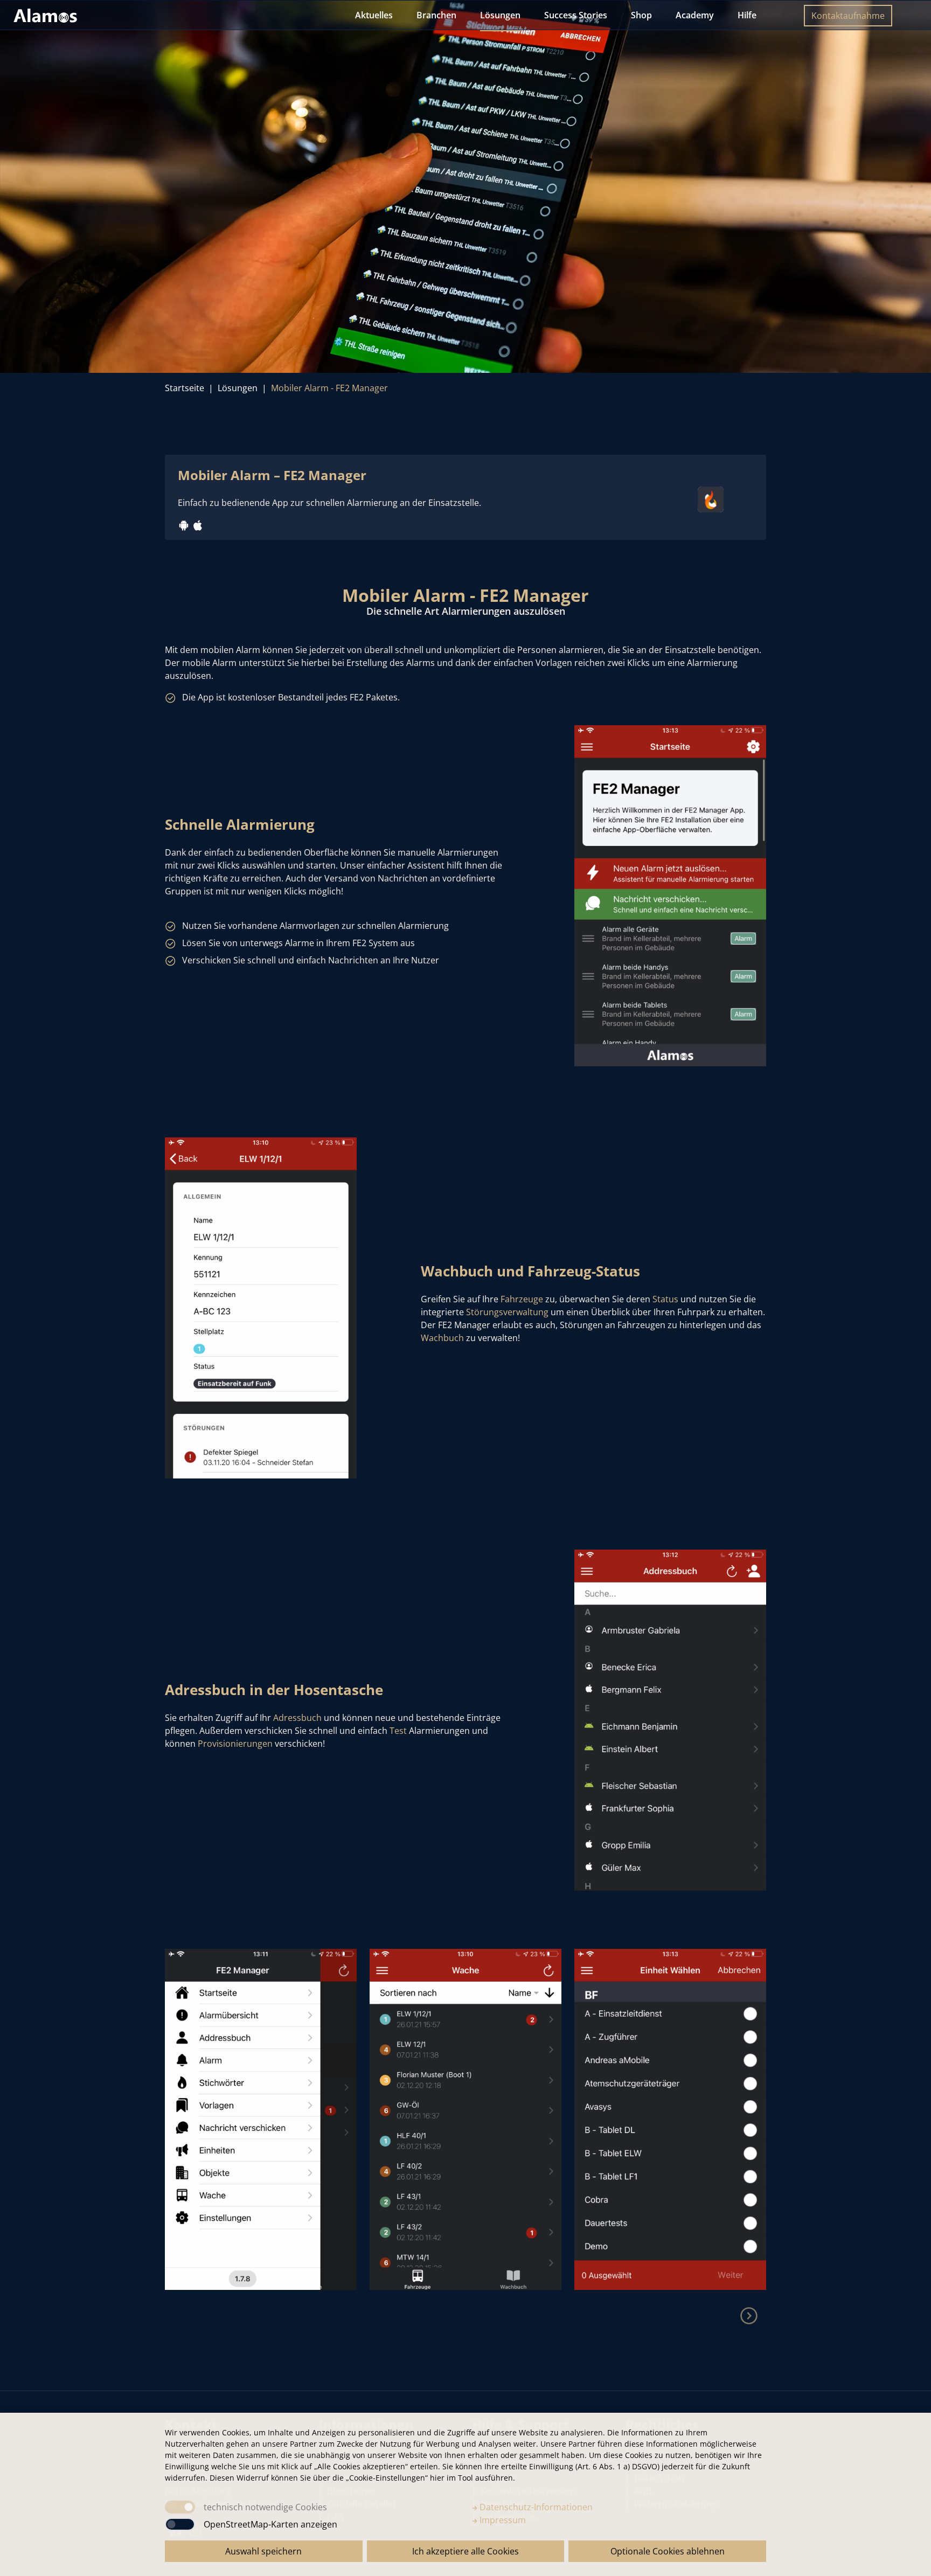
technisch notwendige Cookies (265, 2507)
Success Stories (576, 15)
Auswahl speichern (263, 2551)
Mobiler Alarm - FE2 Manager (329, 388)
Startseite (185, 388)
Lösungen (500, 15)
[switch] (180, 2524)
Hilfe (747, 15)
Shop (641, 15)
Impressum (502, 2520)
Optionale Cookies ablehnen (668, 2551)
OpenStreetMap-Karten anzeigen (270, 2524)
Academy (695, 15)
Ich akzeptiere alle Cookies (465, 2551)
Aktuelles (374, 15)
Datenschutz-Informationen (535, 2507)
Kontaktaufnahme (848, 16)
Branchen (436, 15)
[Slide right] (749, 2316)
